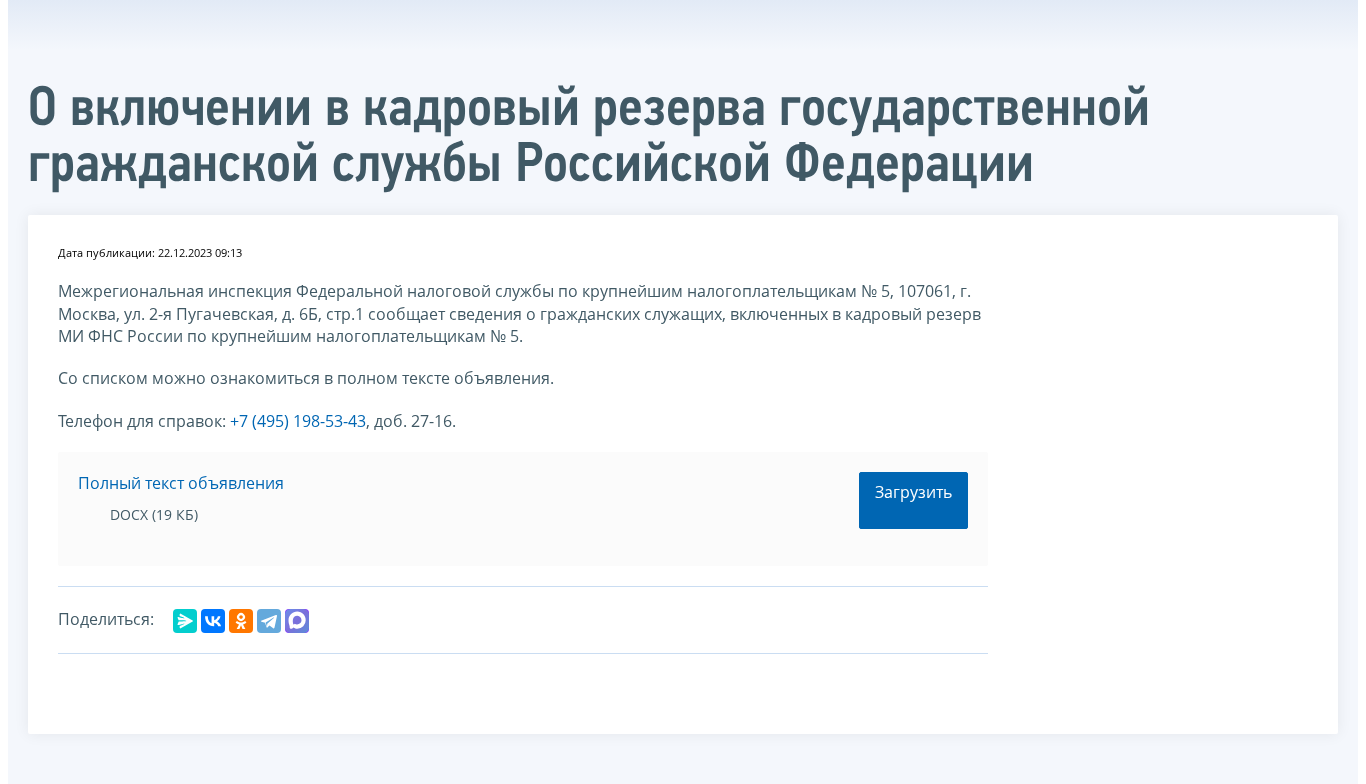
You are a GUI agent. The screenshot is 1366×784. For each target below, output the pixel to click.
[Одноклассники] (241, 621)
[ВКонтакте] (213, 621)
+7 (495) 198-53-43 (298, 421)
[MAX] (297, 621)
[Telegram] (269, 621)
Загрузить (913, 492)
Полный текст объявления (181, 483)
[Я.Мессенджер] (185, 621)
